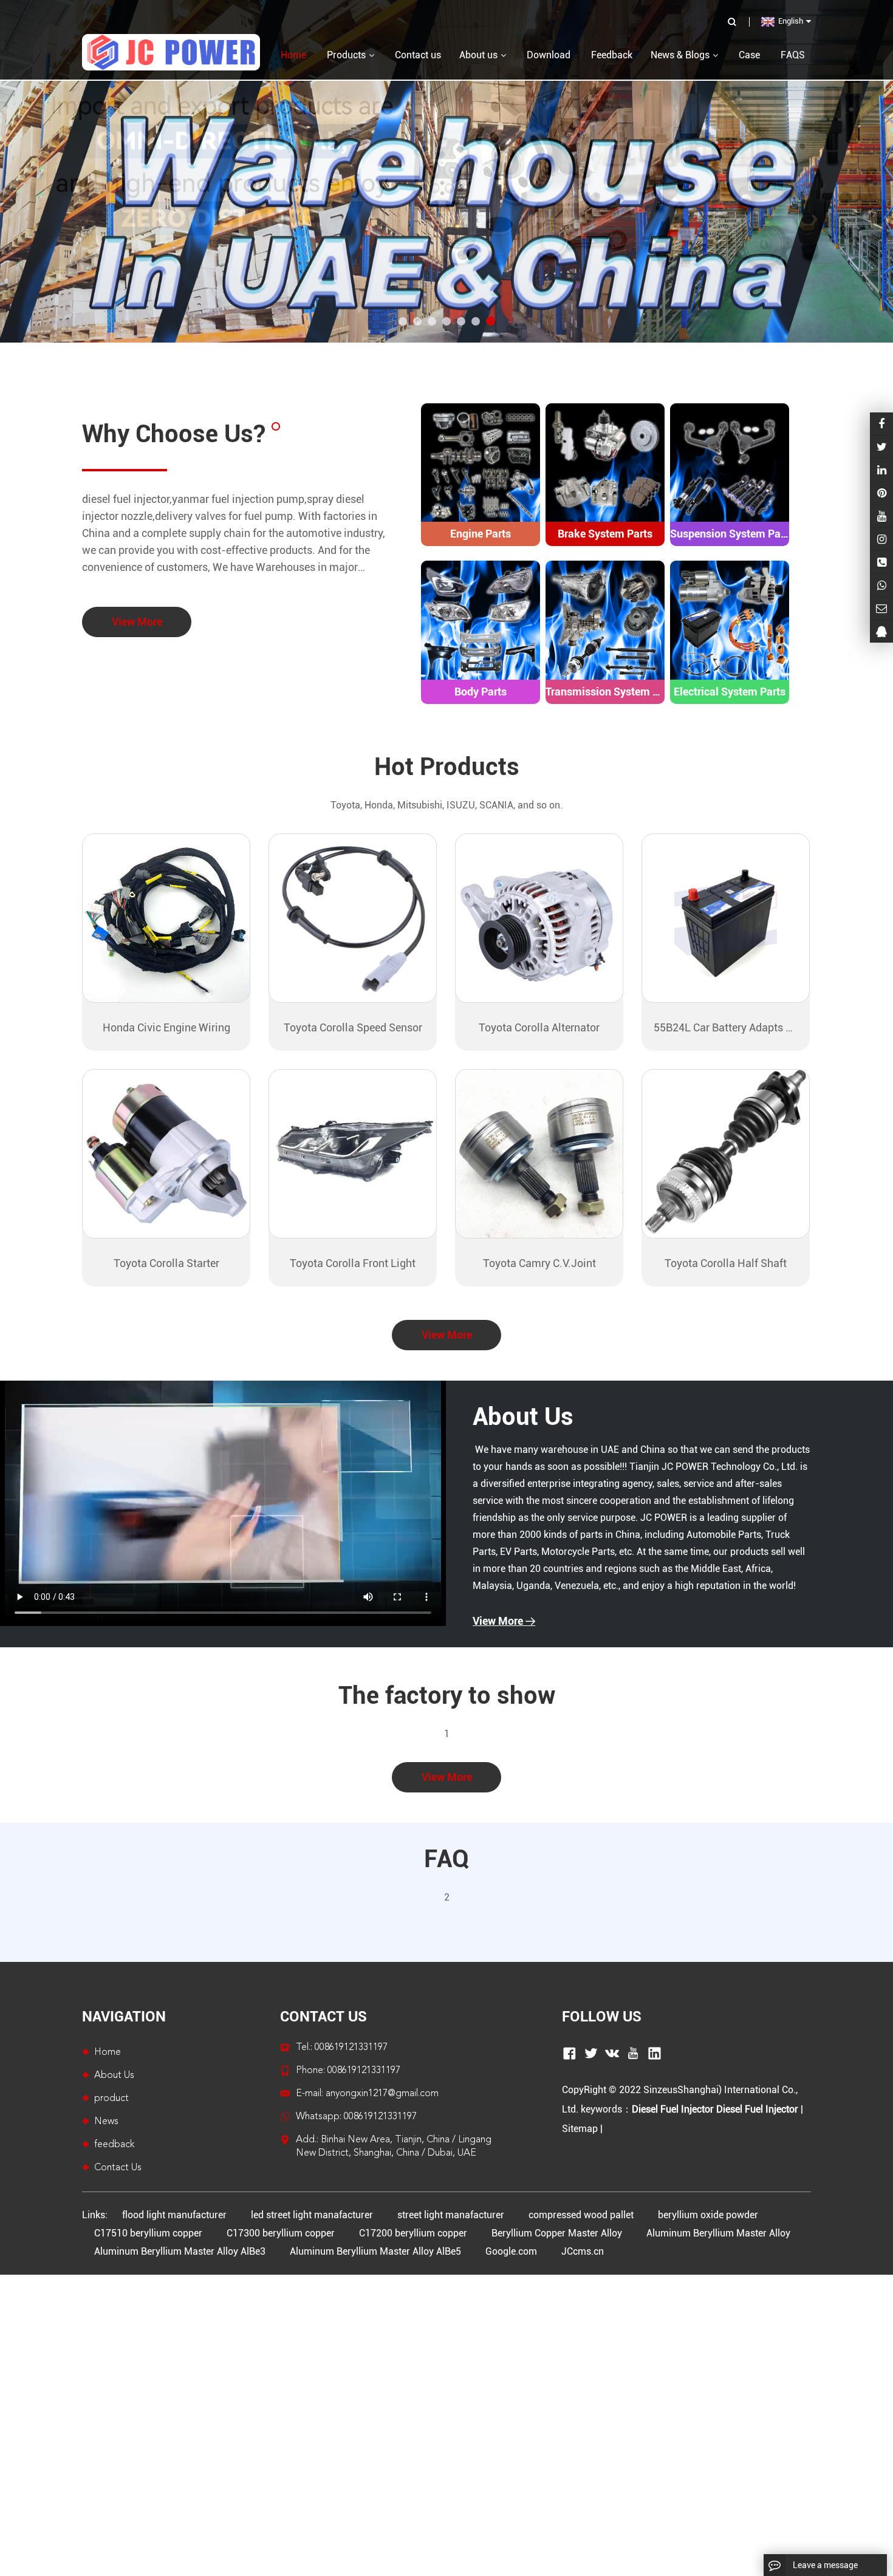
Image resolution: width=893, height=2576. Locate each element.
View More (137, 622)
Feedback (612, 55)
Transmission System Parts (605, 692)
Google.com (511, 2251)
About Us (523, 1417)
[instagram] (881, 516)
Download (549, 55)
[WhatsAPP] (881, 585)
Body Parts (481, 692)
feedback (114, 2145)
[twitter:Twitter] (881, 447)
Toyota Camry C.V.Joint (539, 1263)
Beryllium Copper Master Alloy (557, 2233)
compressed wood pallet (581, 2215)
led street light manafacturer (312, 2215)
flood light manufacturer (174, 2215)
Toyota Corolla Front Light (353, 1263)
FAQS (793, 55)
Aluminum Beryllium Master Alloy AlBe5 (375, 2251)
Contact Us (118, 2168)
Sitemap (580, 2129)
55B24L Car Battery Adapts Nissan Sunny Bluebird (726, 1027)
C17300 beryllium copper (281, 2233)
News (106, 2122)
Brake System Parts (605, 534)
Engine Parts (481, 534)
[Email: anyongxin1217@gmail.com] (881, 608)
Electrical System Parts (730, 692)
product (111, 2099)
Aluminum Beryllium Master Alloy (718, 2233)
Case (749, 55)
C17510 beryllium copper (148, 2233)
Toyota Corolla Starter (166, 1263)
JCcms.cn (583, 2251)
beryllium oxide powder (708, 2215)
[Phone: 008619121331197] (881, 562)
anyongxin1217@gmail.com (382, 2094)
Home (108, 2052)
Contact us (418, 55)
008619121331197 (380, 2117)
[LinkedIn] (881, 470)
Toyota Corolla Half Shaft (726, 1263)
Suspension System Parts (730, 534)
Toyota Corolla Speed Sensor (353, 1027)
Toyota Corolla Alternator (539, 1027)
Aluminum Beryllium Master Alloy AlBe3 (180, 2251)
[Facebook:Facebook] (881, 424)
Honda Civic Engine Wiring (166, 1027)
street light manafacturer (451, 2215)
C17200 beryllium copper (413, 2233)
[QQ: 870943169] (881, 631)
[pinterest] (881, 493)
